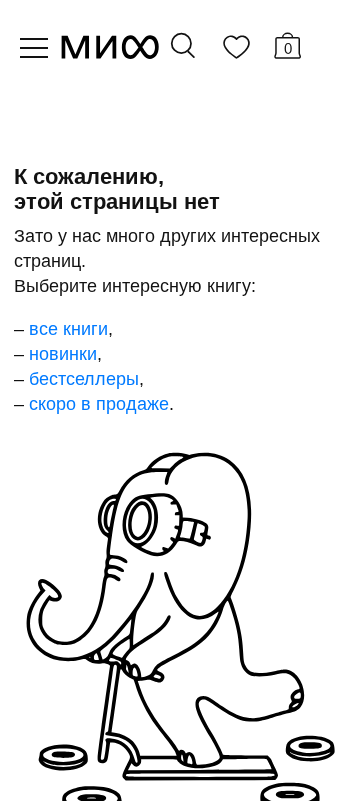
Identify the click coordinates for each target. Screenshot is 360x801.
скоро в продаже (99, 404)
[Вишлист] (236, 51)
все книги (68, 329)
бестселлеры (84, 379)
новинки (63, 354)
